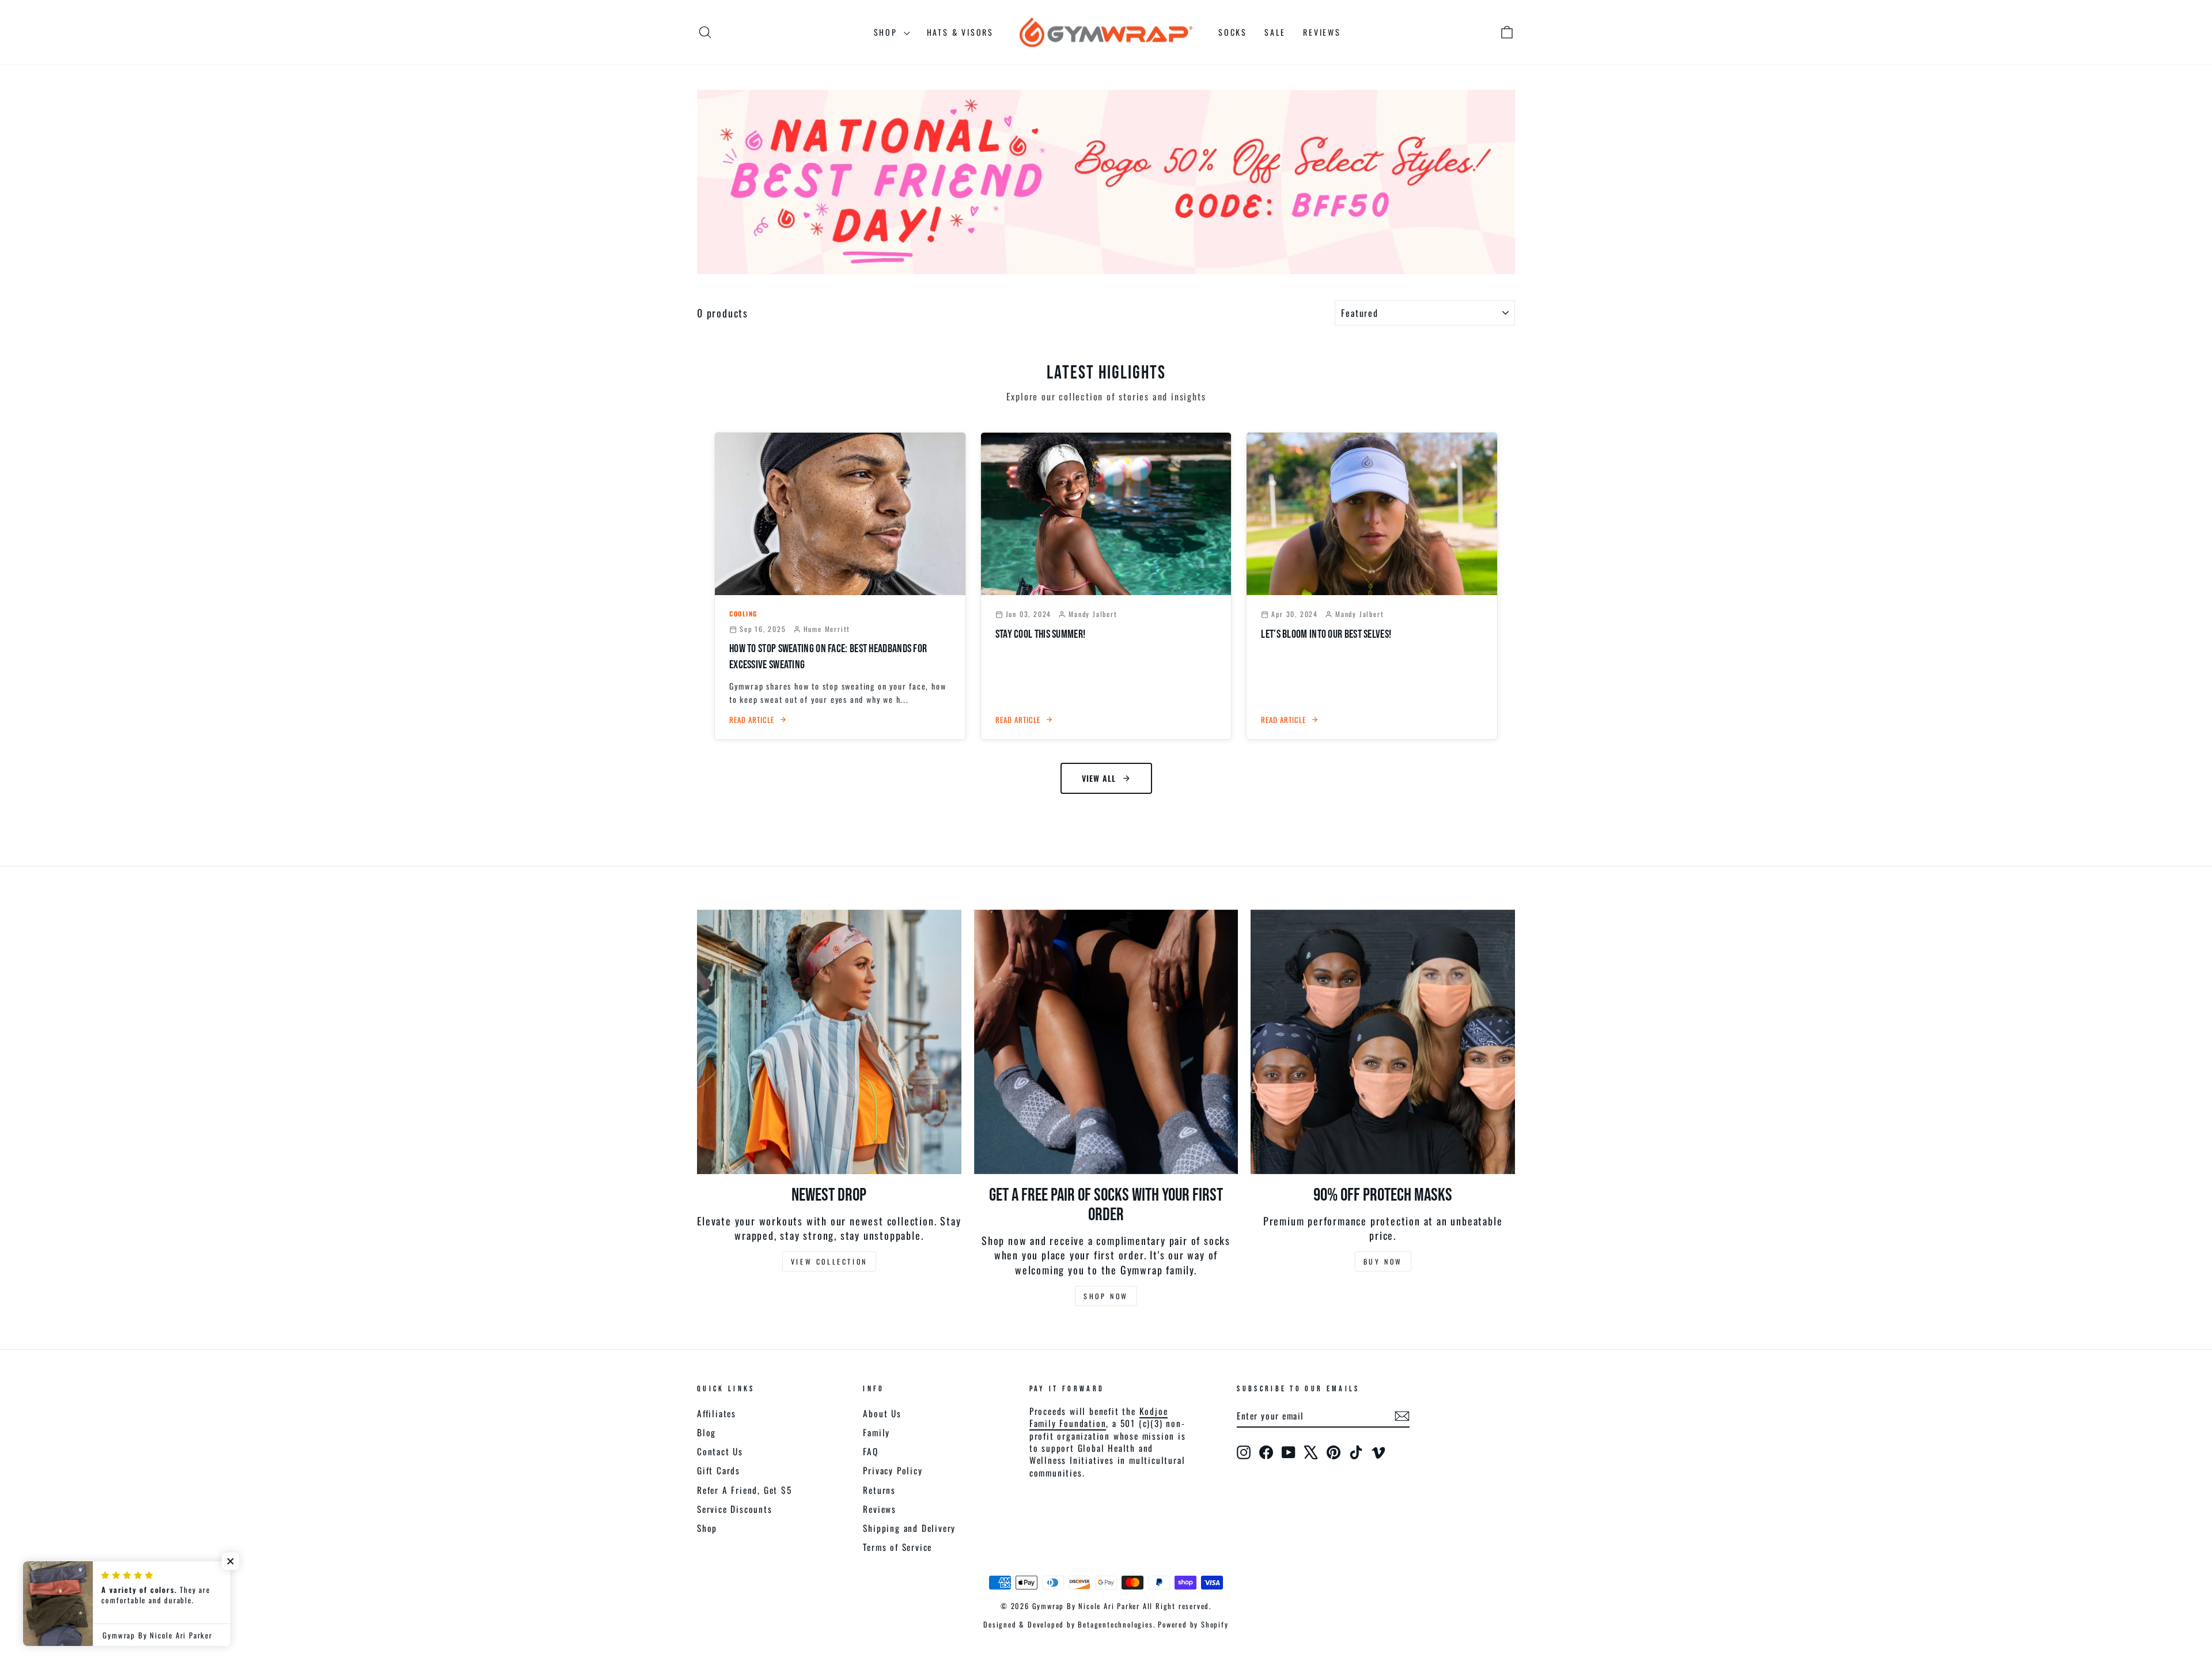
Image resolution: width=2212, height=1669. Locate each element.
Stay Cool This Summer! (1041, 634)
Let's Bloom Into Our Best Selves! (1326, 634)
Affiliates (717, 1413)
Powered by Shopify (1193, 1624)
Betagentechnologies (1115, 1624)
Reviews (1322, 32)
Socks (1233, 32)
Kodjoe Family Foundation (1099, 1417)
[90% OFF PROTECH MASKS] (1383, 1042)
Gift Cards (719, 1470)
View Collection (829, 1261)
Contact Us (720, 1451)
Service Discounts (735, 1509)
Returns (879, 1490)
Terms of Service (897, 1547)
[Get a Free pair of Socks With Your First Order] (1106, 1042)
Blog (707, 1432)
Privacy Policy (893, 1470)
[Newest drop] (829, 1042)
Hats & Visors (960, 32)
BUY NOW (1383, 1261)
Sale (1275, 32)
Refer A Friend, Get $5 (745, 1490)
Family (876, 1432)
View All (1099, 778)
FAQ (870, 1451)
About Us (882, 1413)
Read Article (752, 720)
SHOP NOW (1106, 1296)
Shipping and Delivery (909, 1528)
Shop (887, 32)
